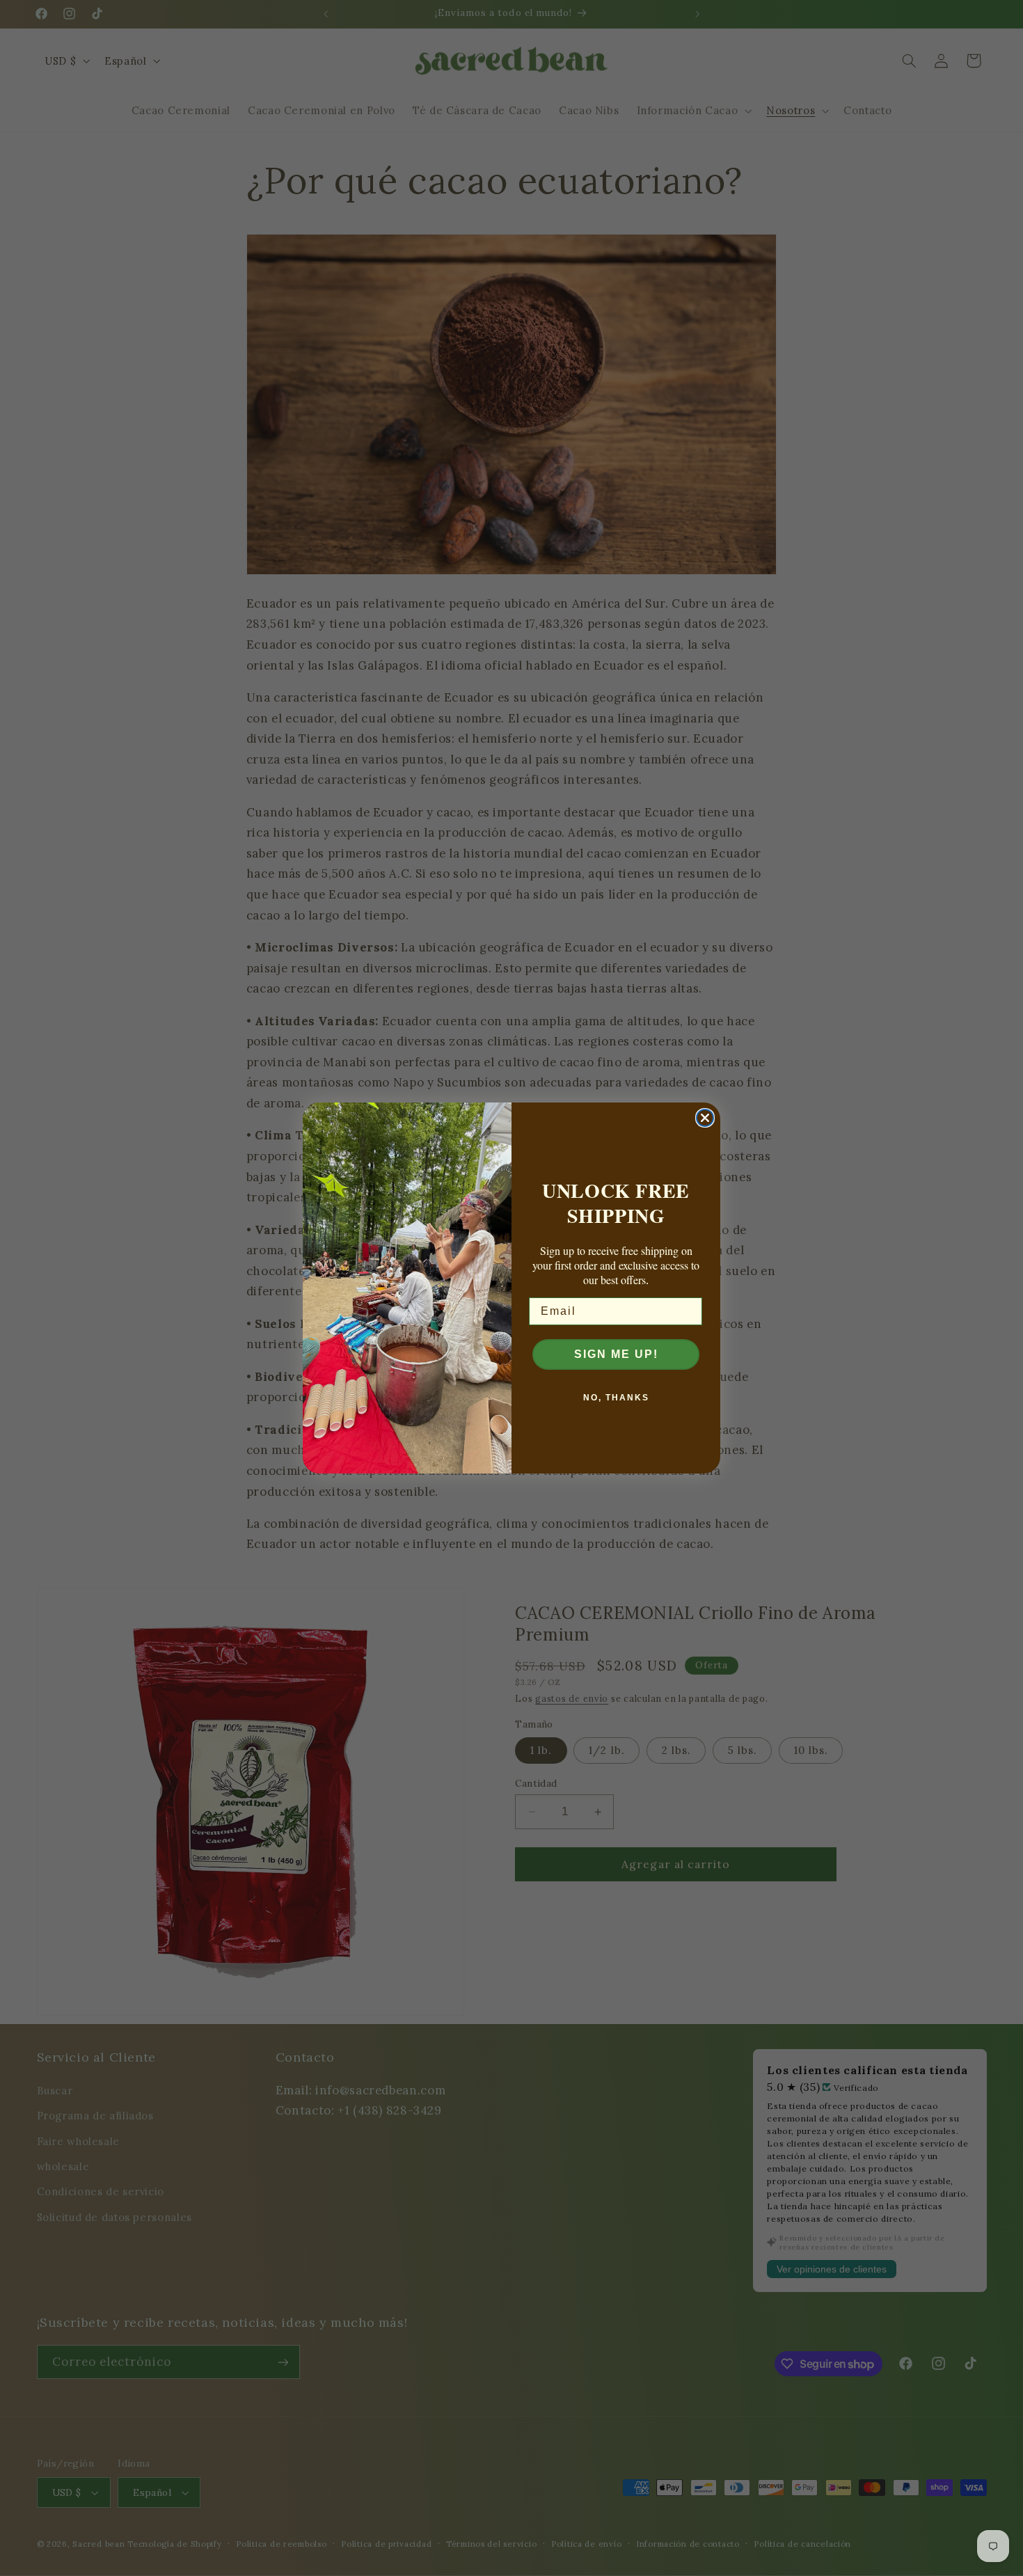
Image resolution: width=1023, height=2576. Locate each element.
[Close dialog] (705, 1118)
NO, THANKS (616, 1398)
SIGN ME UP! (616, 1354)
